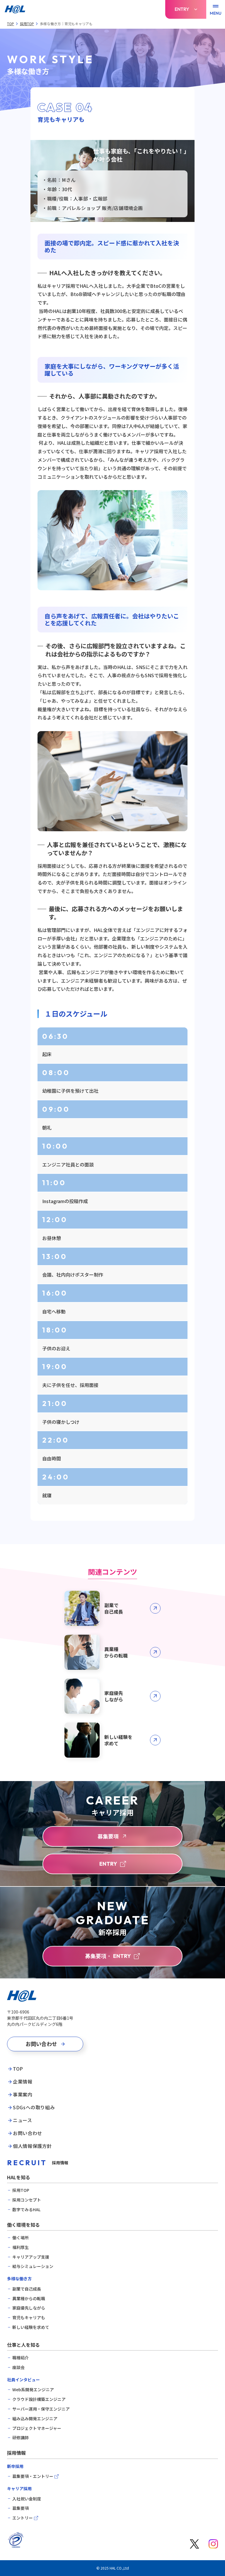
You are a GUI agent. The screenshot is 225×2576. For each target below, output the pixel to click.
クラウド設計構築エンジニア (39, 2399)
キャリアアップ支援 (31, 2257)
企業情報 (23, 2082)
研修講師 (21, 2438)
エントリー (23, 2518)
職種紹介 (21, 2358)
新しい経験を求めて (31, 2327)
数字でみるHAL (26, 2210)
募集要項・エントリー (33, 2476)
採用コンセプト (27, 2200)
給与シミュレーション (33, 2266)
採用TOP (27, 24)
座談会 (18, 2367)
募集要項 (21, 2508)
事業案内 (23, 2095)
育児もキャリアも (29, 2318)
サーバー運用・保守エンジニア (41, 2409)
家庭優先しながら (29, 2308)
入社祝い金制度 (27, 2499)
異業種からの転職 (29, 2299)
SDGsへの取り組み (34, 2108)
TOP (11, 24)
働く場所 (21, 2238)
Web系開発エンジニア (33, 2390)
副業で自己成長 (27, 2289)
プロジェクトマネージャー (37, 2428)
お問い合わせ (28, 2133)
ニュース (23, 2120)
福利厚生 (21, 2247)
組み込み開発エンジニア (35, 2419)
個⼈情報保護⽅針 (32, 2146)
